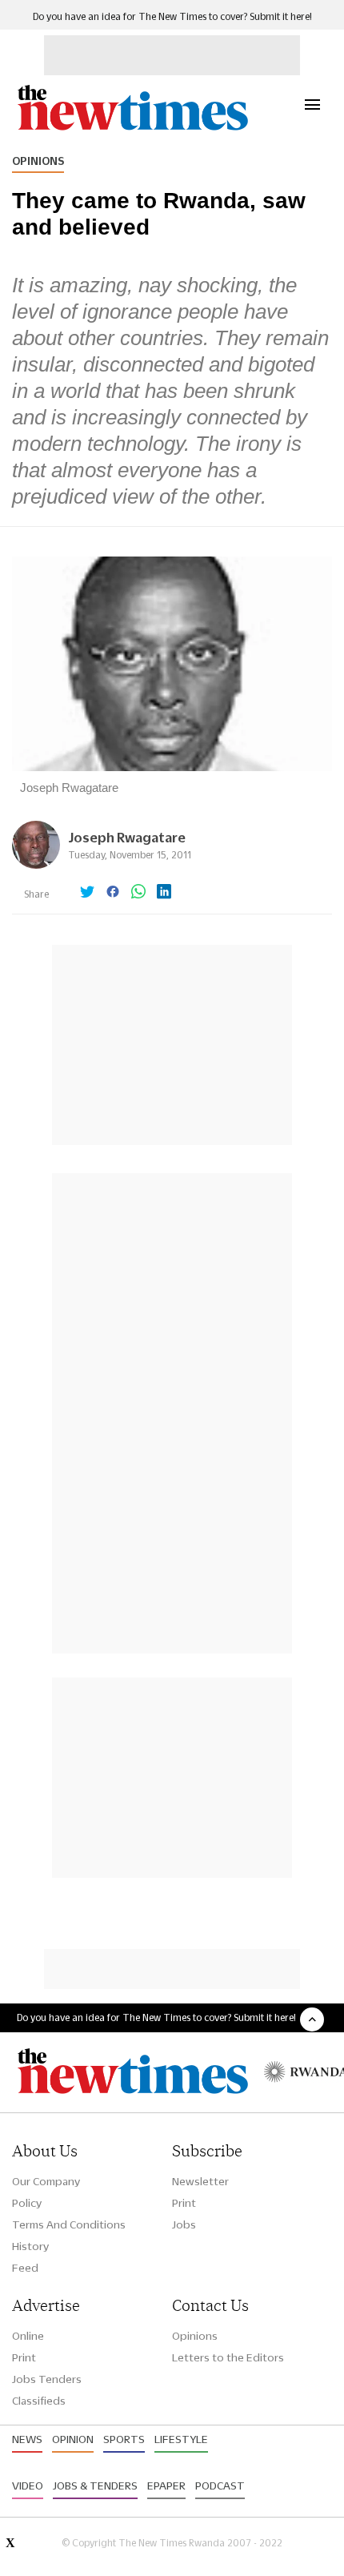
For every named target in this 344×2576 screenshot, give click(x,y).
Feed (25, 2268)
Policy (27, 2203)
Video (28, 2486)
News (27, 2439)
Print (184, 2203)
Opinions (38, 161)
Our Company (46, 2181)
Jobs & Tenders (95, 2486)
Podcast (220, 2486)
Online (28, 2336)
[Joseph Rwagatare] (36, 864)
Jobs (184, 2224)
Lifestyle (181, 2439)
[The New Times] (132, 129)
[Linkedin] (164, 893)
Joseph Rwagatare (127, 837)
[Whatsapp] (138, 893)
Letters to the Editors (228, 2357)
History (30, 2246)
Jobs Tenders (47, 2379)
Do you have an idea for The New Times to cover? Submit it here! (172, 16)
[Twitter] (87, 893)
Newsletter (200, 2181)
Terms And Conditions (69, 2224)
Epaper (166, 2486)
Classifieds (39, 2401)
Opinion (73, 2439)
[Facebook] (113, 893)
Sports (124, 2439)
